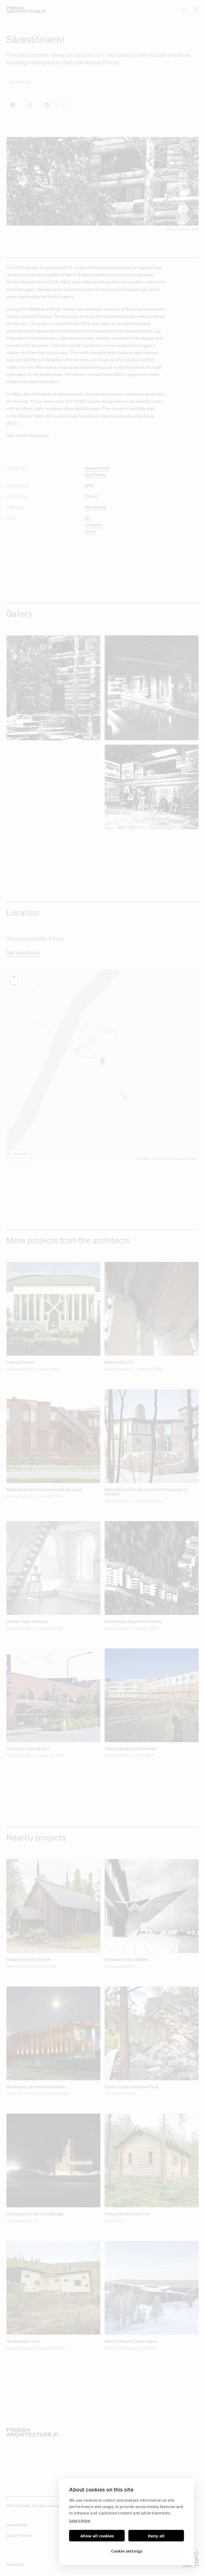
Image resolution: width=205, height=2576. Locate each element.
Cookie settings (127, 2551)
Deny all (156, 2536)
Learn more (80, 2520)
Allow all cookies (97, 2536)
